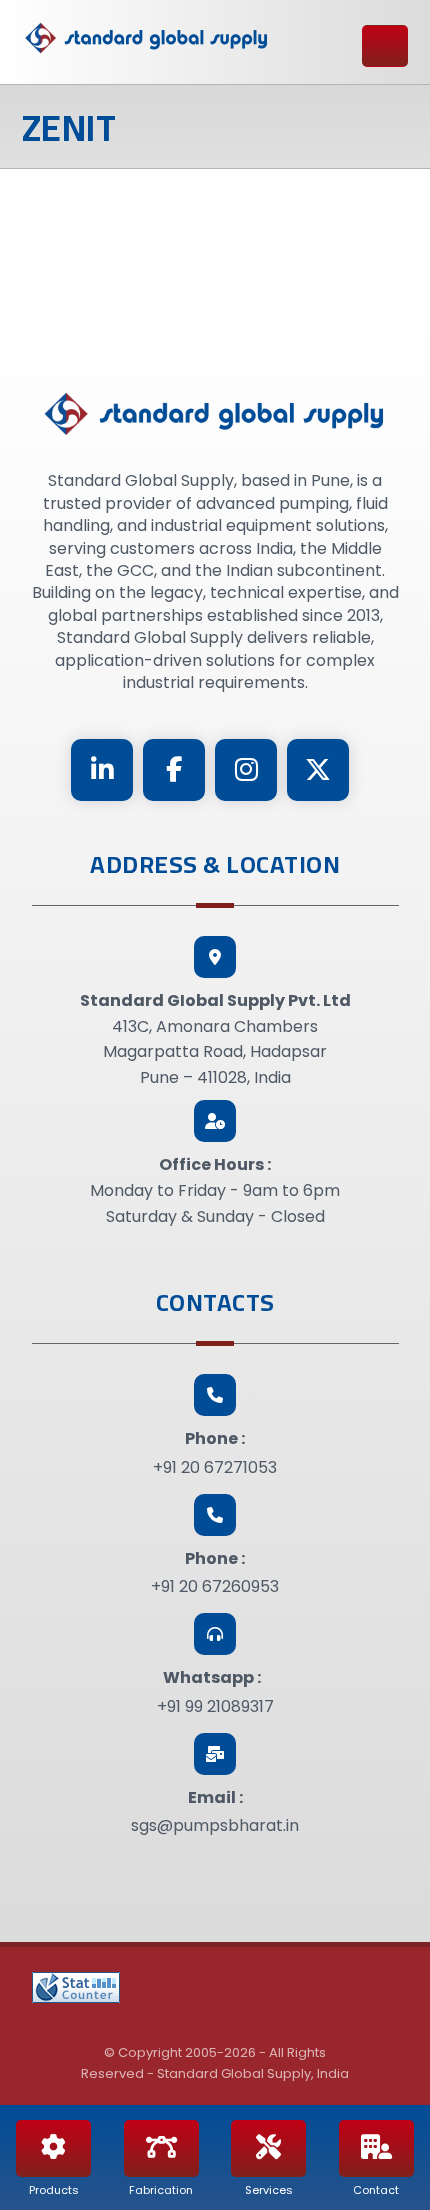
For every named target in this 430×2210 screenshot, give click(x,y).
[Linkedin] (102, 770)
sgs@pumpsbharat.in (215, 1825)
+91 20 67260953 (215, 1586)
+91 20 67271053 (215, 1467)
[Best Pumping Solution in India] (147, 38)
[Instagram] (246, 770)
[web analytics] (76, 1987)
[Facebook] (174, 770)
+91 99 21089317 (215, 1706)
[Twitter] (318, 770)
